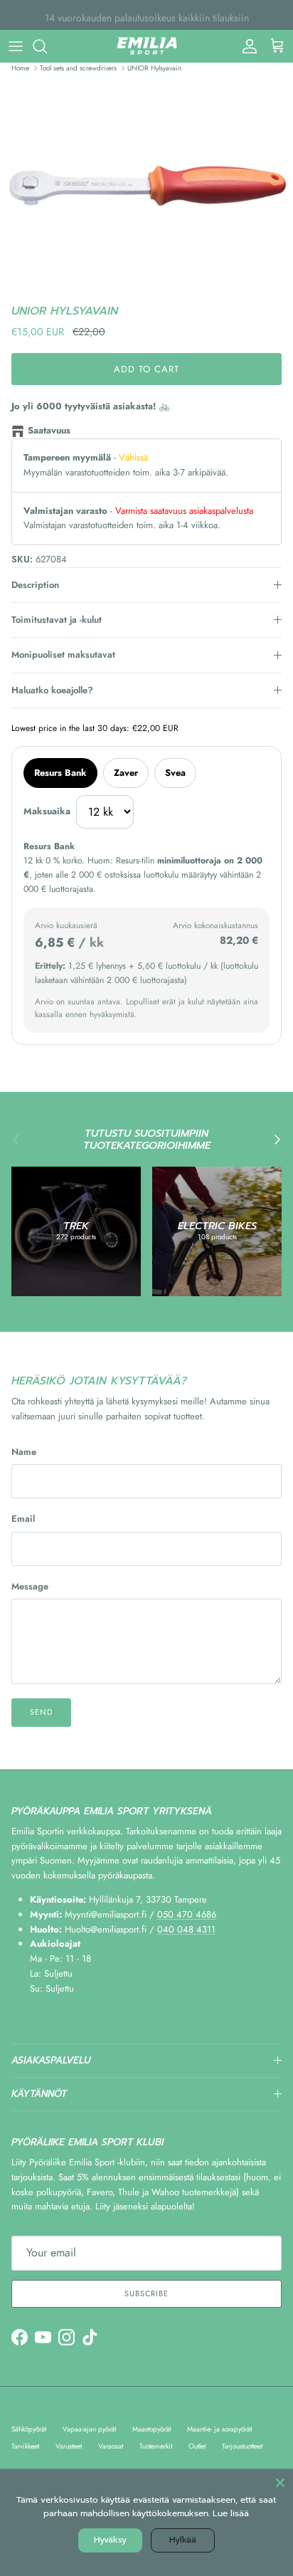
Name (24, 1452)
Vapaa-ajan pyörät (89, 2429)
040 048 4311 (186, 1929)
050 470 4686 (187, 1914)
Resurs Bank (60, 773)
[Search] (47, 46)
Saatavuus (49, 430)
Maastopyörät (151, 2429)
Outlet (197, 2446)
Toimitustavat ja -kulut (57, 620)
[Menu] (16, 46)
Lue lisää (231, 2513)
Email (23, 1519)
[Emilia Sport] (147, 46)
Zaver (126, 773)
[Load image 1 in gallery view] (146, 188)
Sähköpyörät (29, 2429)
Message (30, 1587)
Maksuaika (47, 811)
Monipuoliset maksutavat (63, 654)
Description (35, 585)
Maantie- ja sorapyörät (219, 2429)
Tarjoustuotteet (242, 2446)
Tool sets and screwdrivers (78, 68)
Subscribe (146, 2293)
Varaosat (111, 2446)
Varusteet (69, 2446)
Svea (175, 773)
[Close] (280, 2482)
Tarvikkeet (25, 2446)
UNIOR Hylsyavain (154, 68)
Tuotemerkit (156, 2446)
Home (20, 68)
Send (41, 1712)
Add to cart (146, 369)
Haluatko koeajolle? (52, 690)
